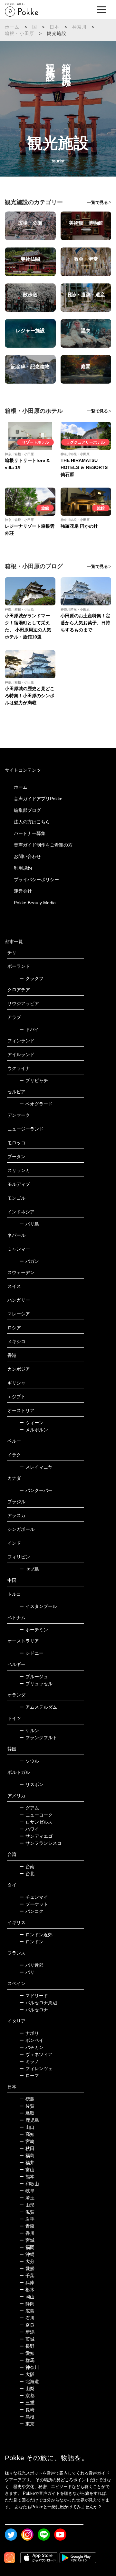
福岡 (27, 2247)
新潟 (27, 2332)
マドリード (34, 1996)
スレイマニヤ (36, 1467)
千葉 (27, 2276)
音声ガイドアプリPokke (38, 799)
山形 (27, 2205)
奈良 (27, 2325)
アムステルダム (38, 1707)
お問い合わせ (27, 856)
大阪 (27, 2374)
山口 (27, 2127)
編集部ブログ (27, 810)
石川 (27, 2318)
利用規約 (23, 868)
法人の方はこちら (32, 822)
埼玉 (27, 2198)
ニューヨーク (36, 1815)
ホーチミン (34, 1630)
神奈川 (80, 27)
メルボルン (34, 1430)
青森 (27, 2226)
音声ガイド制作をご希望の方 (43, 845)
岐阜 (27, 2191)
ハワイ (29, 1829)
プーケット (34, 1904)
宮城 (27, 2240)
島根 (27, 2417)
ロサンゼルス (36, 1822)
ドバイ (29, 1029)
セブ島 (29, 1569)
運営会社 (23, 891)
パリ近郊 (31, 1965)
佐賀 (27, 2106)
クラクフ (31, 978)
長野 (27, 2346)
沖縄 (27, 2254)
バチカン (31, 2047)
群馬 (27, 2360)
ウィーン (31, 1423)
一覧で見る (97, 202)
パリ (27, 1972)
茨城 (27, 2339)
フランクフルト (38, 1738)
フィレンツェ (36, 2069)
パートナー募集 (30, 833)
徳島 (27, 2099)
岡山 (27, 2297)
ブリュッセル (36, 1684)
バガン (29, 1261)
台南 (27, 1867)
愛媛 (27, 2268)
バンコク (31, 1911)
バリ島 (29, 1224)
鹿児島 (29, 2120)
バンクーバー (36, 1490)
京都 (27, 2396)
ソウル (29, 1761)
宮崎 (27, 2141)
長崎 (27, 2410)
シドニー (31, 1653)
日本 (54, 27)
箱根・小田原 (19, 33)
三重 (27, 2403)
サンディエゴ (36, 1836)
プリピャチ (34, 1080)
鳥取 (27, 2113)
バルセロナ (34, 2010)
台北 (27, 1874)
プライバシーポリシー (36, 880)
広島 (27, 2311)
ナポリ (29, 2033)
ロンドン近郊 (36, 1935)
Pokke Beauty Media (35, 903)
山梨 (27, 2389)
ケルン (29, 1730)
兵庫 (27, 2283)
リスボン (31, 1784)
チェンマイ (34, 1897)
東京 (27, 2424)
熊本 (27, 2177)
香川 (27, 2233)
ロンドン (31, 1942)
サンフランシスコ (40, 1843)
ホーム (12, 27)
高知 (27, 2134)
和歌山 (29, 2184)
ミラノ (29, 2061)
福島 (27, 2155)
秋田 (27, 2148)
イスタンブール (38, 1606)
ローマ (29, 2076)
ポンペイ (31, 2040)
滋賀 (27, 2212)
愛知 (27, 2353)
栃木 (27, 2290)
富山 (27, 2170)
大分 (27, 2261)
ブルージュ (34, 1677)
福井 (27, 2163)
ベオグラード (36, 1104)
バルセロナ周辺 (38, 2003)
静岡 (27, 2304)
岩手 (27, 2219)
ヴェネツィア (36, 2054)
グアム (29, 1808)
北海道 (29, 2381)
